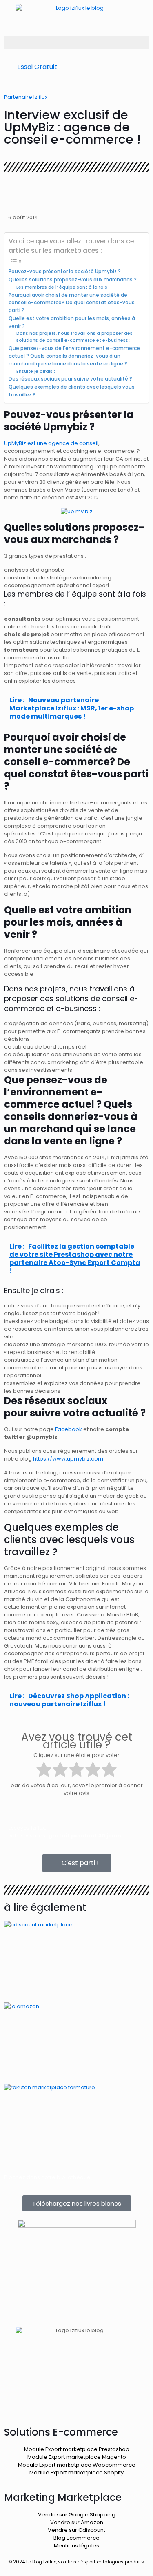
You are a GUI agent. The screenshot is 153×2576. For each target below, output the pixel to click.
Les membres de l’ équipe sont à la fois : (63, 287)
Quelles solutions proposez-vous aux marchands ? (73, 280)
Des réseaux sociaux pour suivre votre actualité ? (71, 379)
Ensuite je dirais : (36, 371)
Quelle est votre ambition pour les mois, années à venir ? (72, 322)
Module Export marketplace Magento (77, 2457)
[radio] (44, 1770)
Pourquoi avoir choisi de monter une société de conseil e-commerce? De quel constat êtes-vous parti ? (72, 303)
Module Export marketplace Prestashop (77, 2449)
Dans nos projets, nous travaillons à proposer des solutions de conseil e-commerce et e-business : (74, 337)
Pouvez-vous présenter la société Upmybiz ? (65, 272)
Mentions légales (76, 2546)
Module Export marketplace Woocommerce (77, 2465)
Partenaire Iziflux (26, 97)
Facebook (69, 1429)
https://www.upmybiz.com (68, 1459)
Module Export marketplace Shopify (76, 2472)
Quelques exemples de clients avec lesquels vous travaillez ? (72, 391)
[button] (76, 42)
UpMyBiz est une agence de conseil (51, 443)
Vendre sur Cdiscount (76, 2530)
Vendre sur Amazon (77, 2522)
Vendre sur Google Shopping (77, 2515)
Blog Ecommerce (76, 2538)
